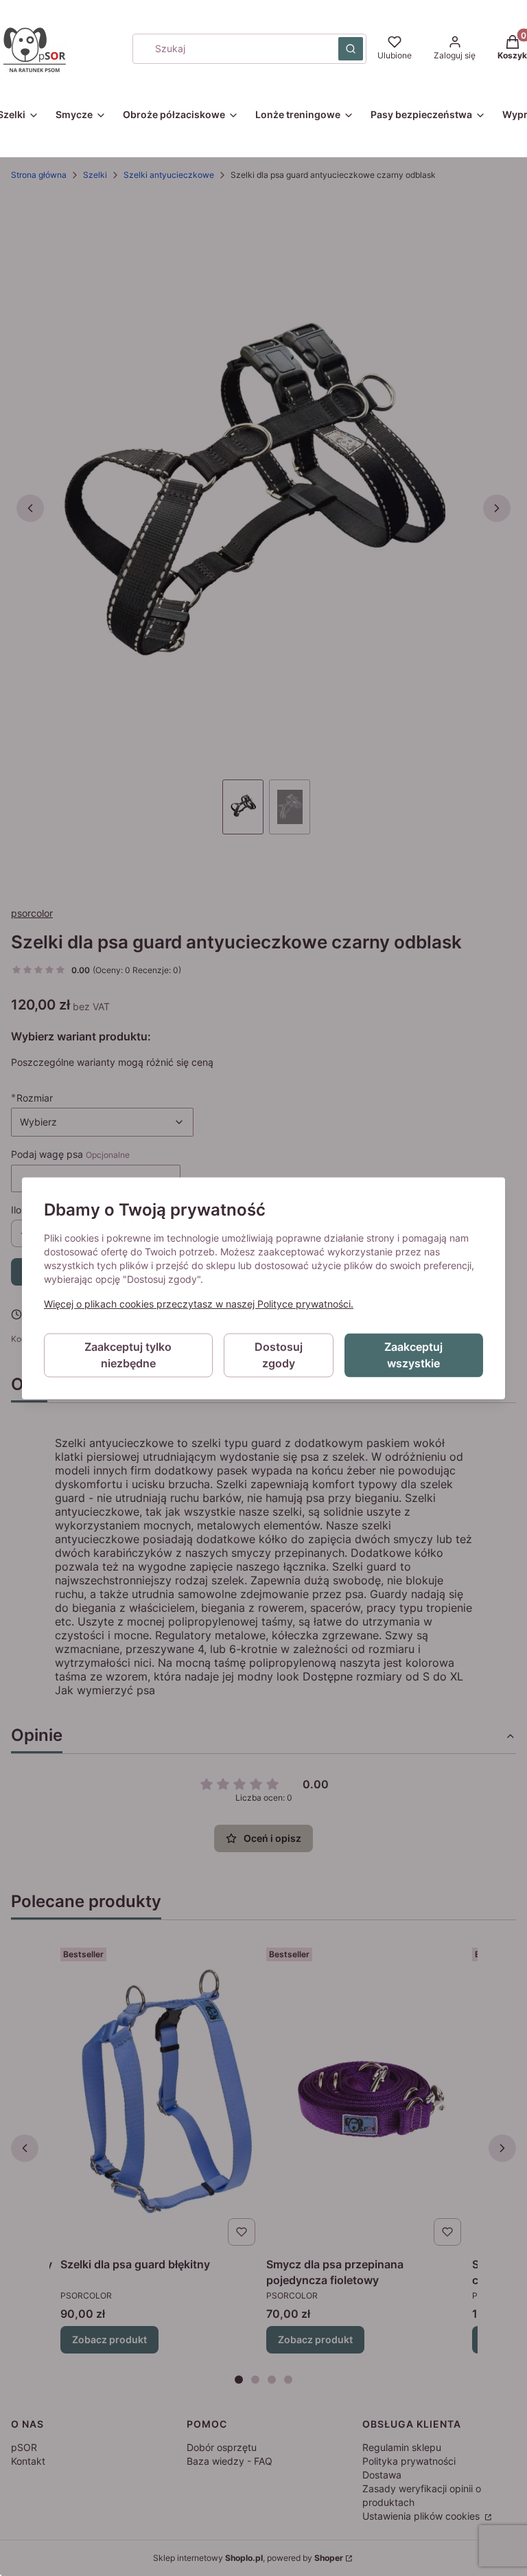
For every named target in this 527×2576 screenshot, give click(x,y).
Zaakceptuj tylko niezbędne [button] (128, 1355)
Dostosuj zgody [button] (279, 1355)
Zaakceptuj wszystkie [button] (413, 1355)
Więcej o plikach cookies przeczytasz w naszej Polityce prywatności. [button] (199, 1304)
